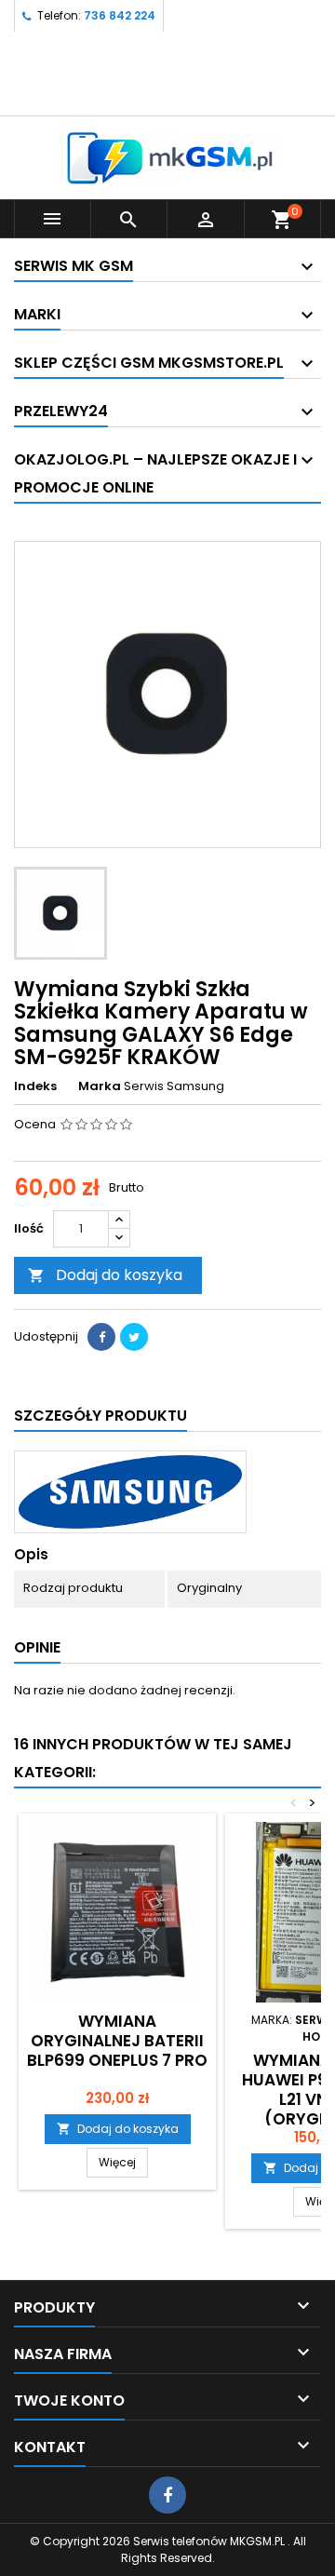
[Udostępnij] (101, 1337)
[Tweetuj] (134, 1337)
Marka (100, 1086)
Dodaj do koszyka (105, 1275)
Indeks (35, 1086)
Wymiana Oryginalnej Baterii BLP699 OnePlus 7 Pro (117, 2041)
